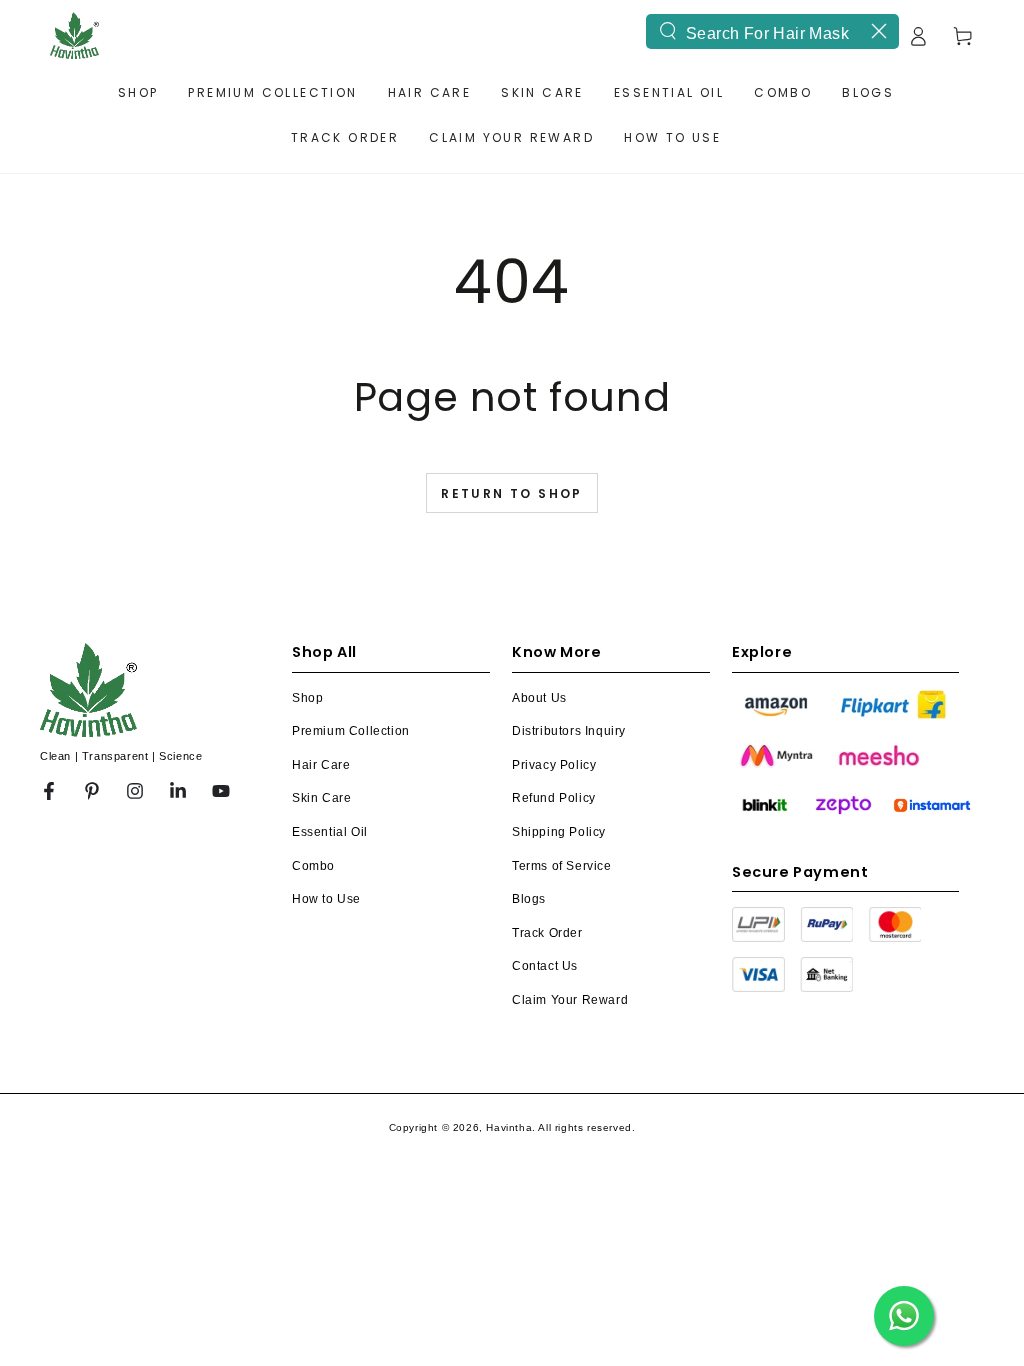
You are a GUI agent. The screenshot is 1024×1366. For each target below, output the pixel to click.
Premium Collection (351, 731)
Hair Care (321, 765)
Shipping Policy (559, 832)
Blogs (529, 899)
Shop (307, 698)
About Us (539, 698)
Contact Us (545, 966)
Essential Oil (330, 832)
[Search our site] (668, 31)
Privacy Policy (554, 765)
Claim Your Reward (570, 1000)
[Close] (879, 31)
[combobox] (772, 31)
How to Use (326, 899)
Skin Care (321, 798)
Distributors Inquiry (569, 731)
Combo (313, 866)
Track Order (547, 933)
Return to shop (512, 493)
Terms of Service (562, 866)
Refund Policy (554, 798)
